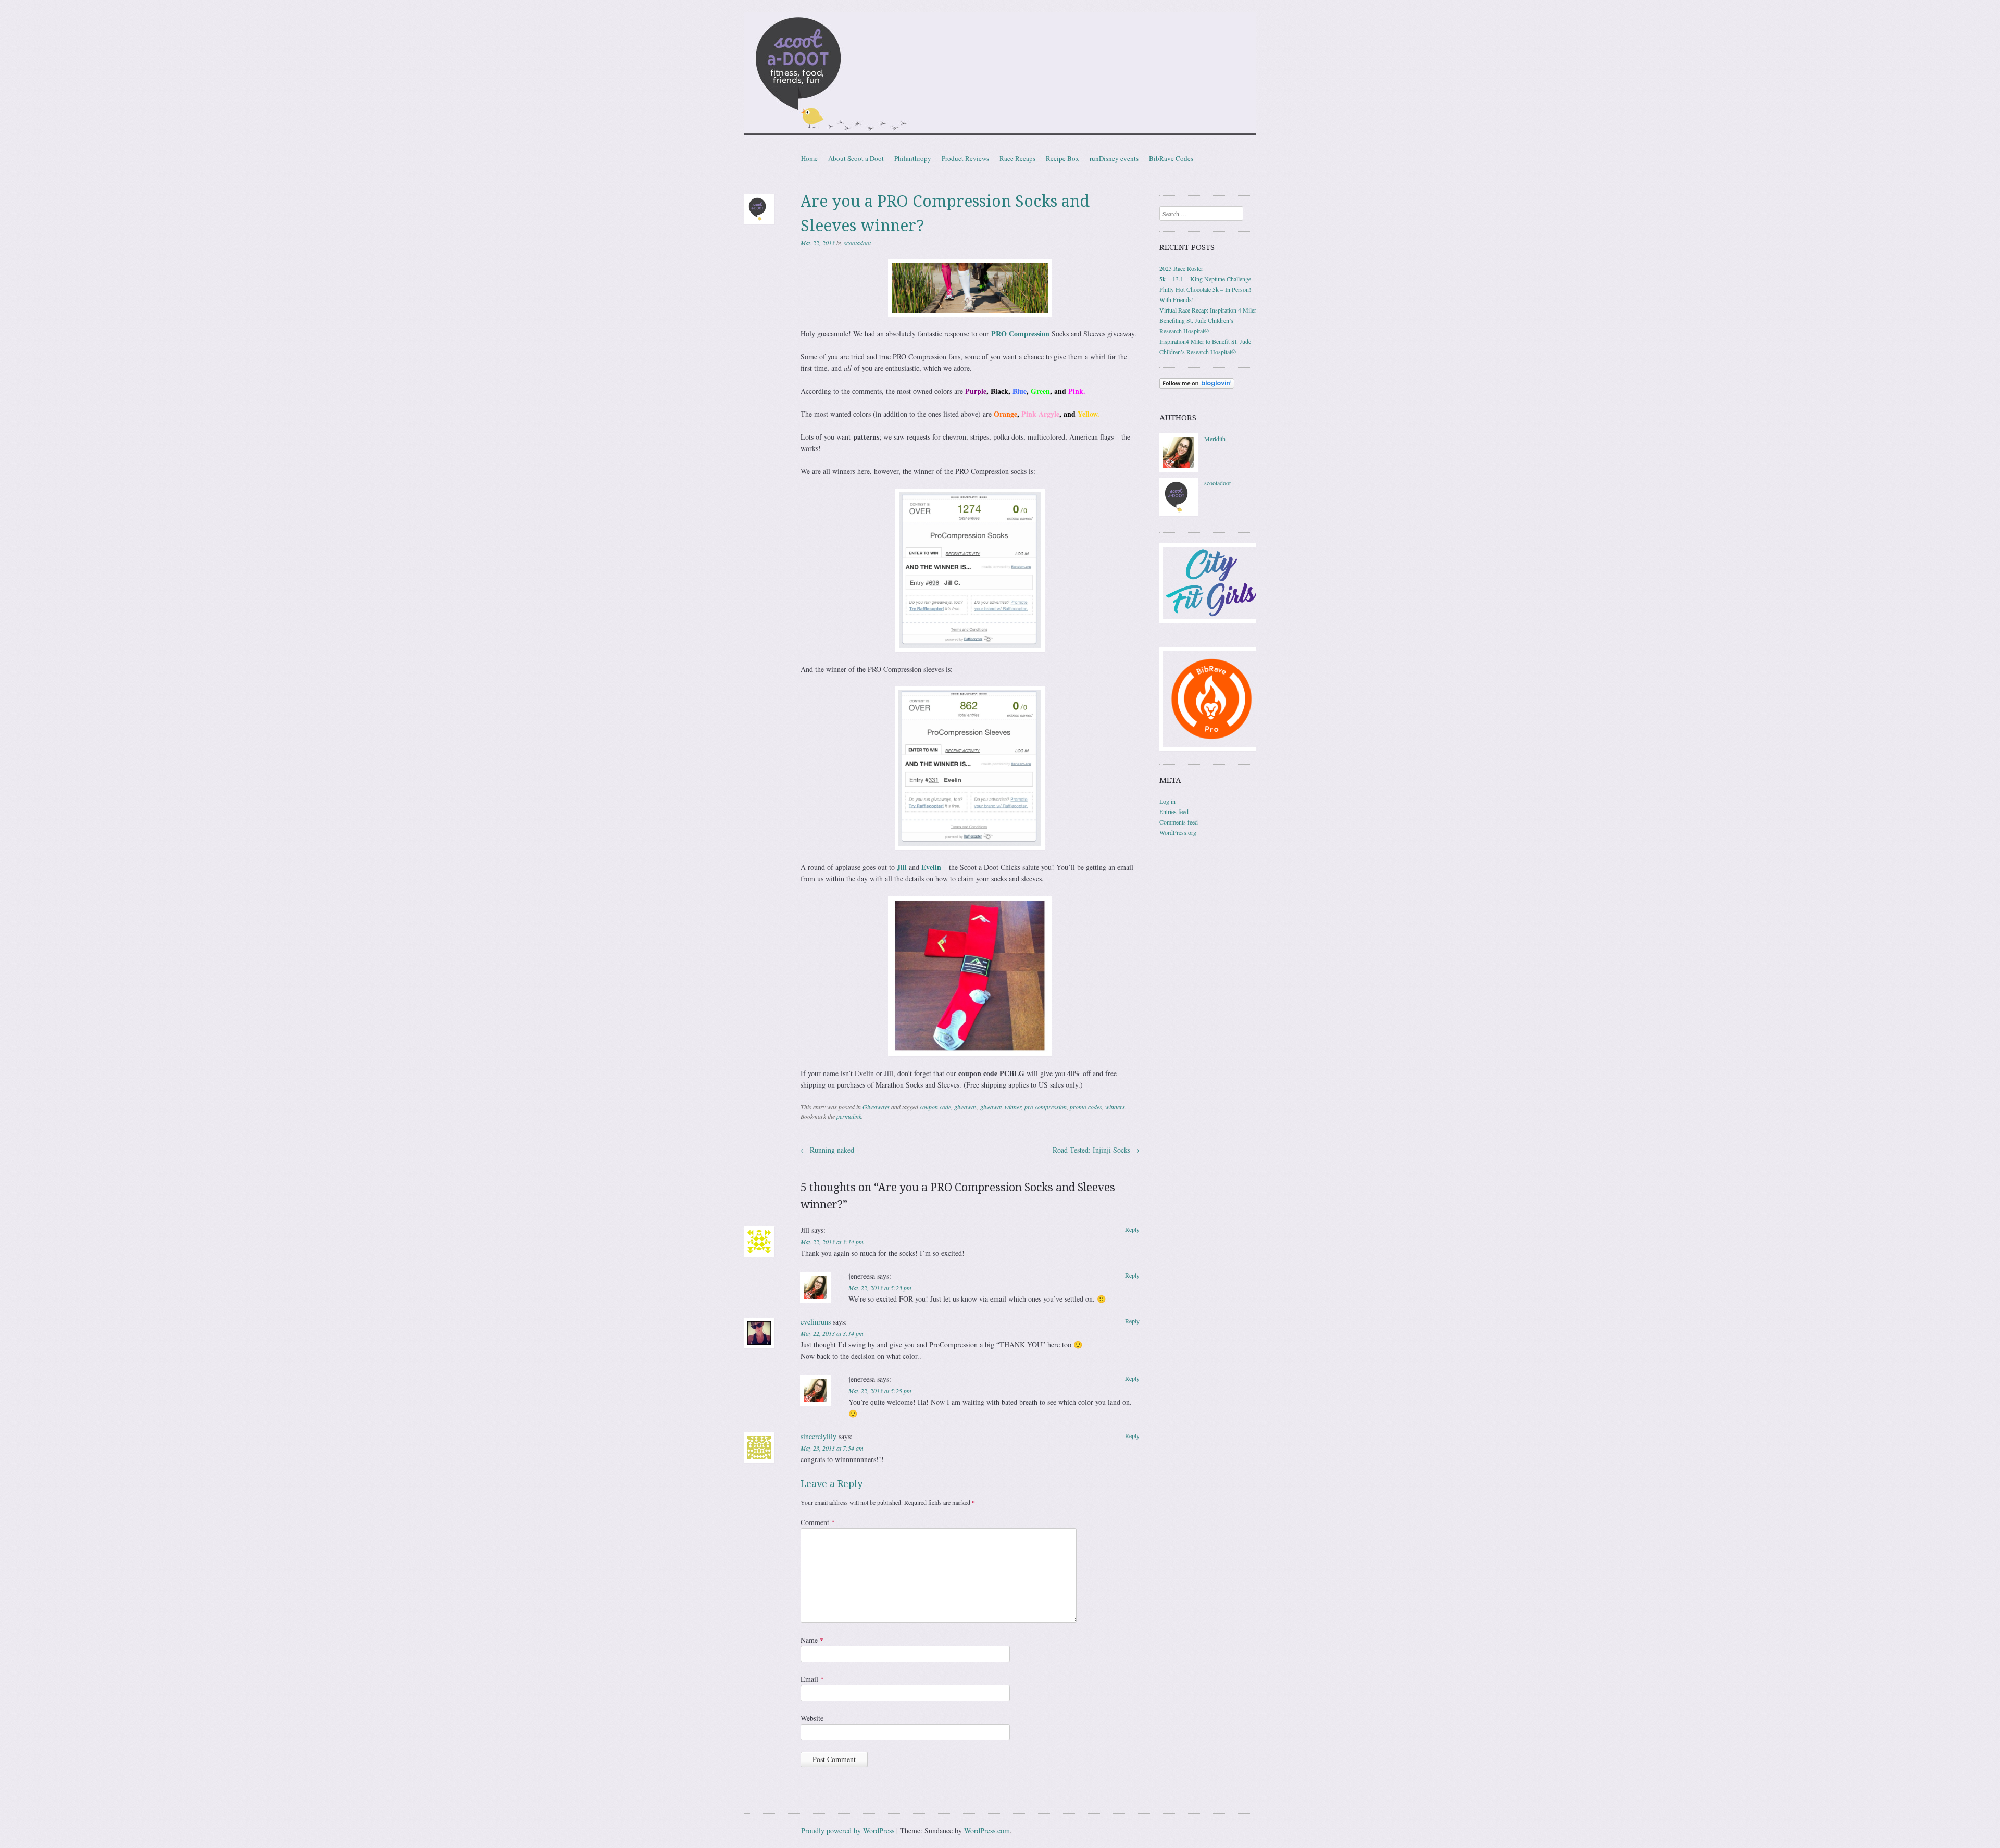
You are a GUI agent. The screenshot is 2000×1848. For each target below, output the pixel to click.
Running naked (827, 1150)
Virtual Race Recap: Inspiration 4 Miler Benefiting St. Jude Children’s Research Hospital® (1208, 320)
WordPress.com (987, 1831)
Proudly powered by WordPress (848, 1831)
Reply (1132, 1229)
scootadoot (857, 243)
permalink (849, 1116)
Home (809, 158)
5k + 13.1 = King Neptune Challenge (1205, 279)
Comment (818, 1522)
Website (812, 1718)
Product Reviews (965, 158)
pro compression (1046, 1107)
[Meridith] (1179, 469)
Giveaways (876, 1107)
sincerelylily (818, 1436)
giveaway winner (1001, 1107)
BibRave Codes (1171, 158)
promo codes (1086, 1107)
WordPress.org (1178, 832)
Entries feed (1174, 811)
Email (812, 1679)
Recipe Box (1062, 158)
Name (812, 1640)
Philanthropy (913, 158)
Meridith (1215, 439)
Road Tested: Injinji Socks (1096, 1150)
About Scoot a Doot (856, 158)
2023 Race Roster (1181, 268)
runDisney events (1114, 158)
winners (1115, 1107)
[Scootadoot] (1000, 75)
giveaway (966, 1107)
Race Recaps (1017, 158)
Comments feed (1179, 822)
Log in (1167, 801)
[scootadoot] (1179, 514)
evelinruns (816, 1322)
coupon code (935, 1107)
